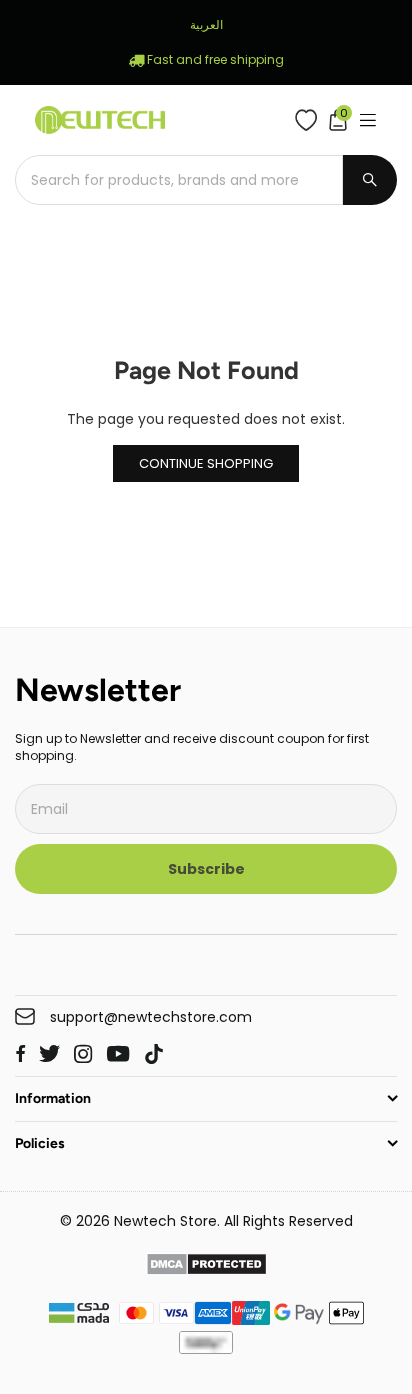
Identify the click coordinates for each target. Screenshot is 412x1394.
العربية (206, 24)
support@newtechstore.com (151, 1017)
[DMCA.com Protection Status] (206, 1267)
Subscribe (206, 869)
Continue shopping (206, 463)
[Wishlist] (310, 120)
